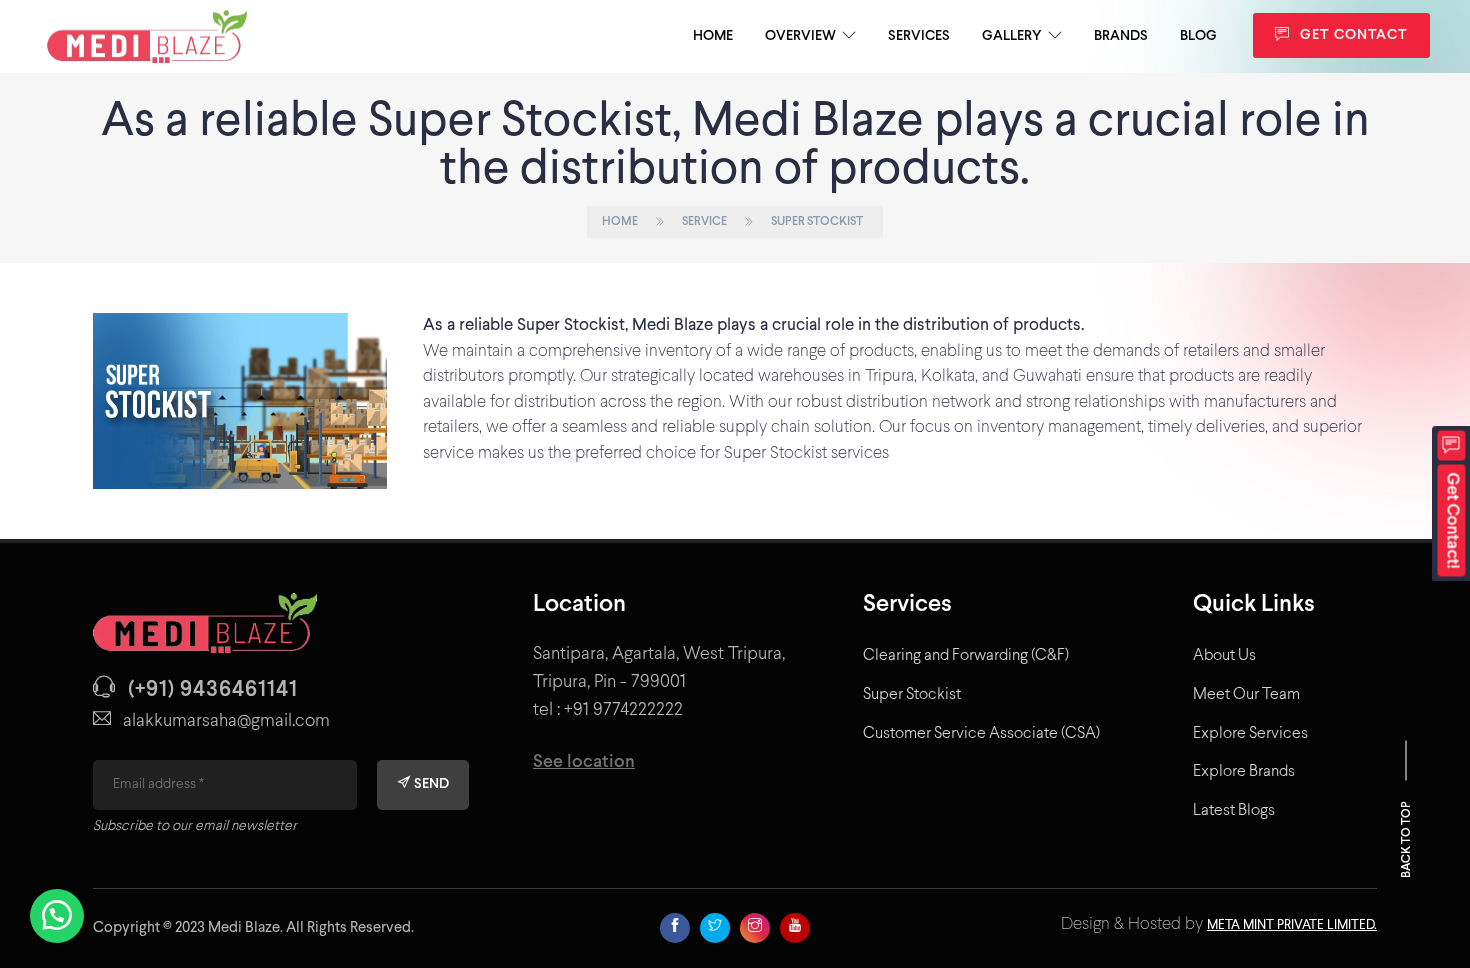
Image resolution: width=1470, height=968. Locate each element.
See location (584, 762)
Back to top (1407, 838)
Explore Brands (1244, 771)
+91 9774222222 (623, 710)
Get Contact (1352, 35)
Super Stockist (912, 694)
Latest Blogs (1234, 810)
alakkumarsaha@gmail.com (226, 721)
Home (713, 36)
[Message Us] (57, 904)
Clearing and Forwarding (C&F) (966, 655)
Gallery (1012, 36)
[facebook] (675, 928)
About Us (1224, 655)
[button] (1452, 504)
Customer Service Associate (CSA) (981, 733)
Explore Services (1250, 733)
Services (919, 36)
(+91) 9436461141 (213, 690)
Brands (1121, 36)
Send (430, 784)
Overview (800, 36)
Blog (1198, 36)
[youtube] (795, 928)
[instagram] (755, 928)
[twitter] (715, 928)
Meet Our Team (1246, 694)
